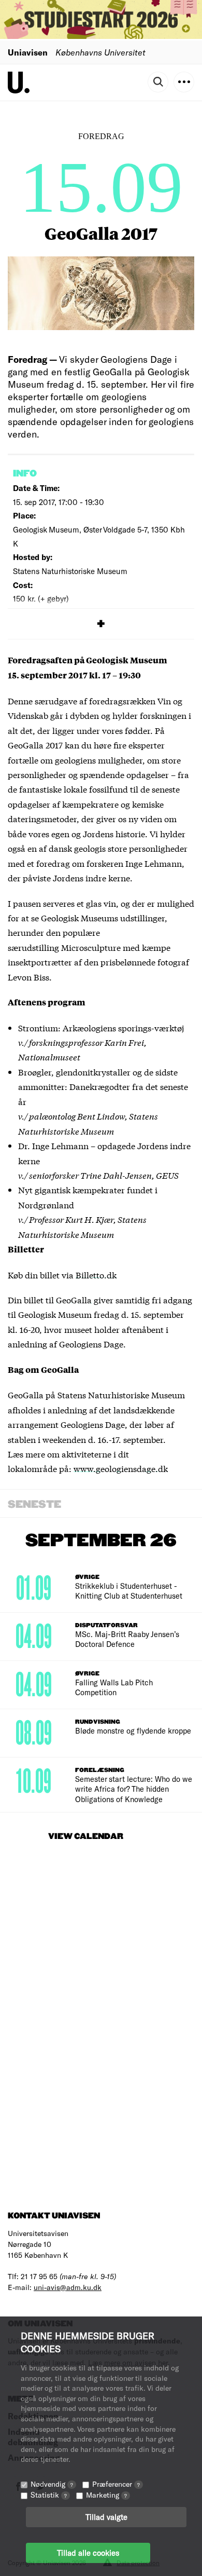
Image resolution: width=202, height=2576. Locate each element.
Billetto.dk (96, 1275)
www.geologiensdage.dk (121, 1468)
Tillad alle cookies (88, 2553)
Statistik (49, 2495)
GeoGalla (74, 1299)
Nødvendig (52, 2484)
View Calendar (86, 1837)
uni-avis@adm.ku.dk (68, 2287)
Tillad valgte (106, 2517)
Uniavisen (28, 52)
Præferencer (116, 2484)
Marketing (106, 2495)
